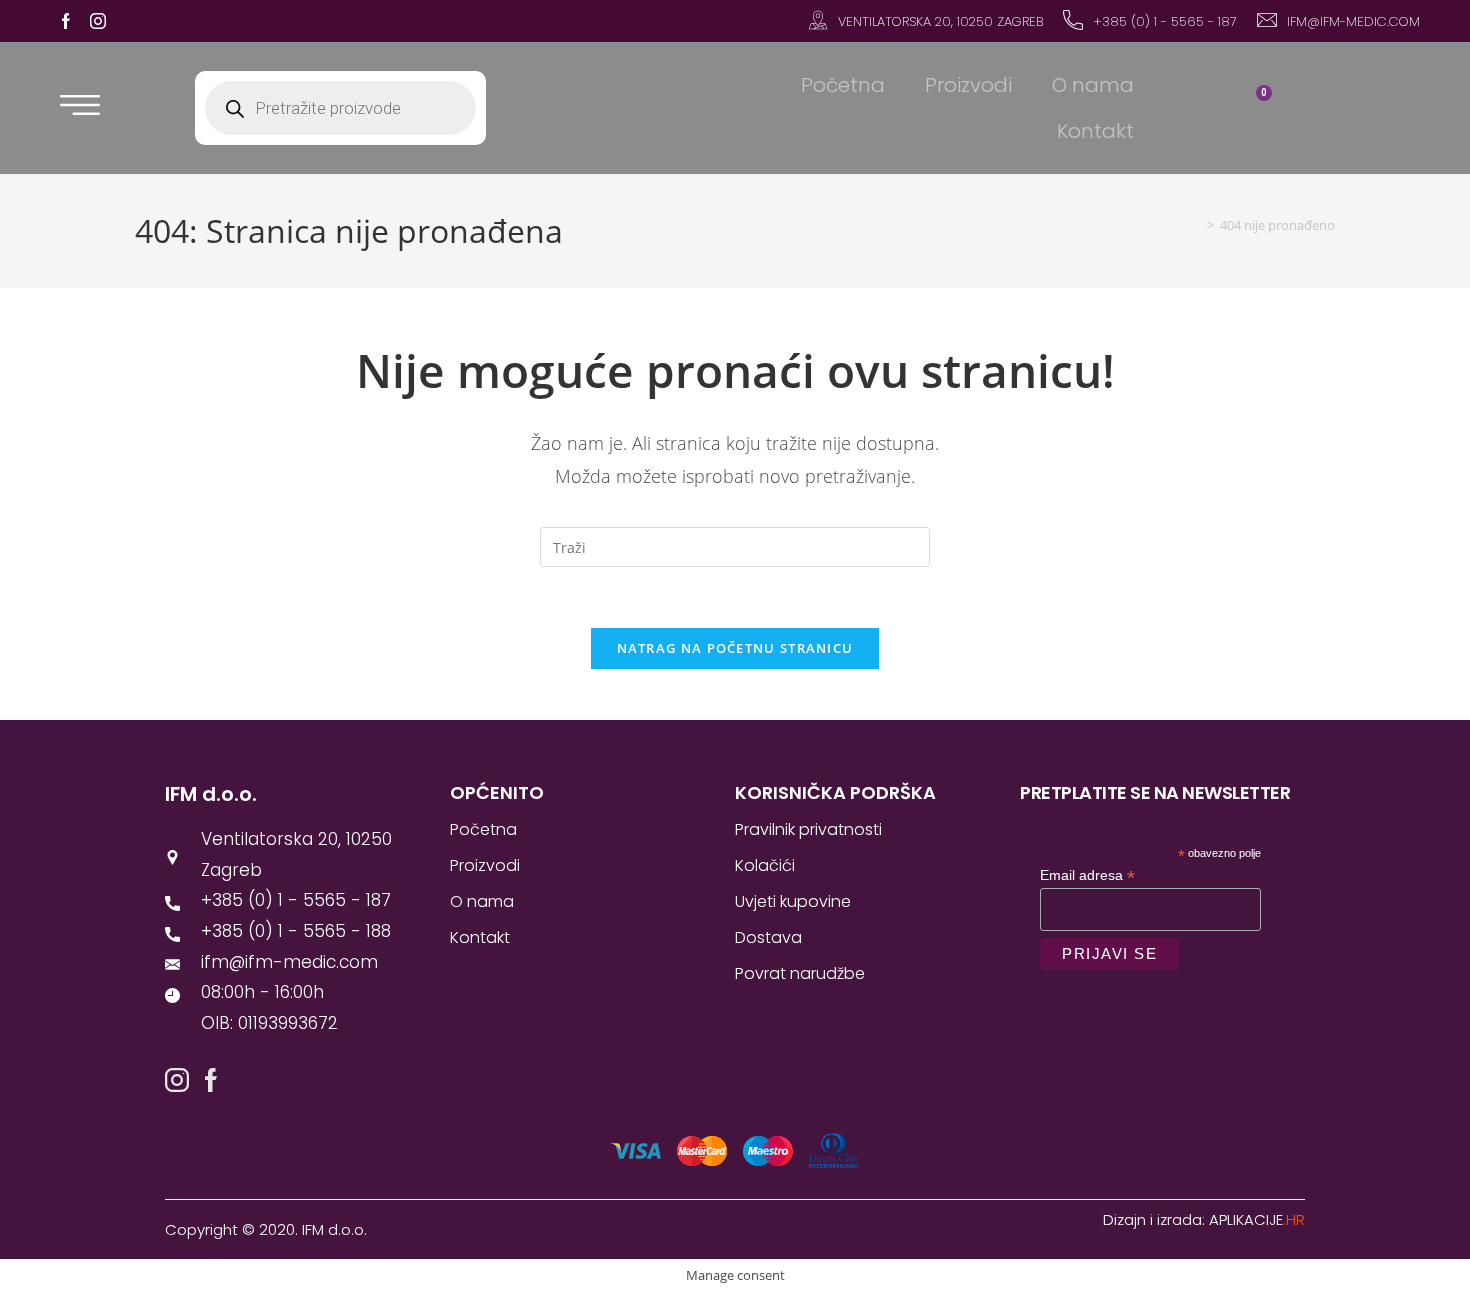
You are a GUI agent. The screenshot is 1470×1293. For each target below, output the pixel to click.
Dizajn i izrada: (1204, 1219)
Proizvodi (968, 85)
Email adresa (1087, 875)
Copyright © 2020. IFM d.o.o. (266, 1229)
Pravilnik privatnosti (808, 829)
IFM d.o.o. (211, 794)
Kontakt (1095, 131)
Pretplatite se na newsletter (1155, 792)
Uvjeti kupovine (793, 901)
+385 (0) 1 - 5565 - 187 (1165, 21)
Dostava (768, 937)
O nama (1093, 85)
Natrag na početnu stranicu (735, 648)
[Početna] (1196, 225)
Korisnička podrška (835, 792)
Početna (843, 85)
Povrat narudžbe (800, 973)
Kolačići (765, 865)
